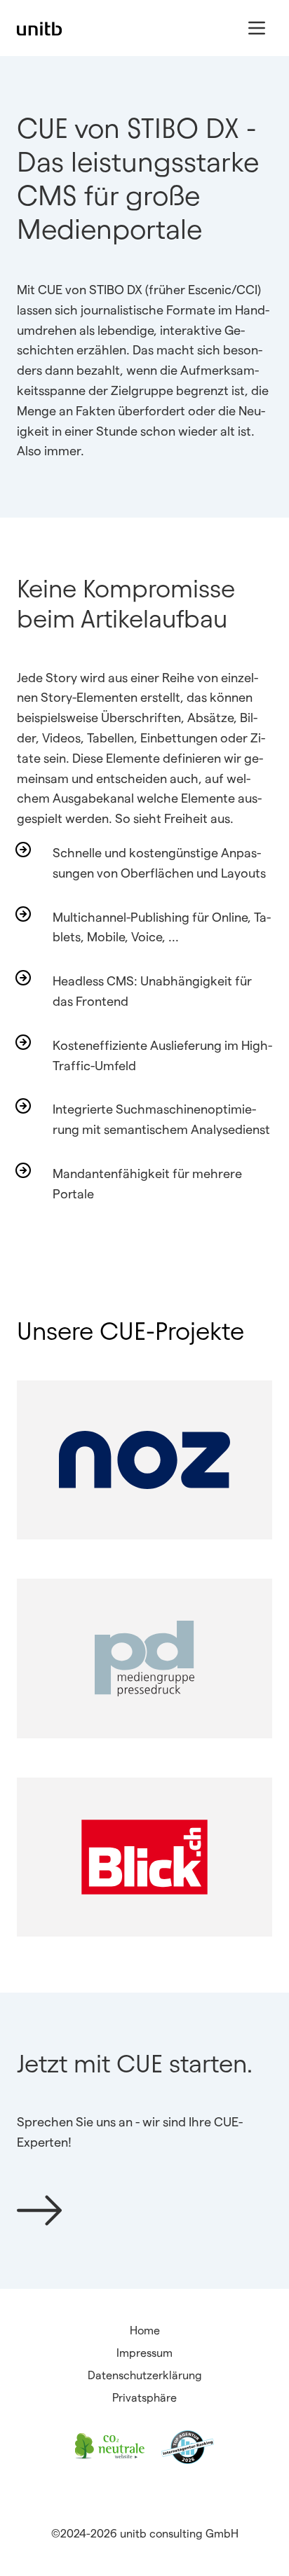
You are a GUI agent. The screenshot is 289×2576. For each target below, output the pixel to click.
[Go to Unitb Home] (40, 28)
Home (145, 2331)
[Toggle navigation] (257, 28)
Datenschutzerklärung (145, 2375)
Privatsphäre (144, 2398)
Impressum (144, 2353)
